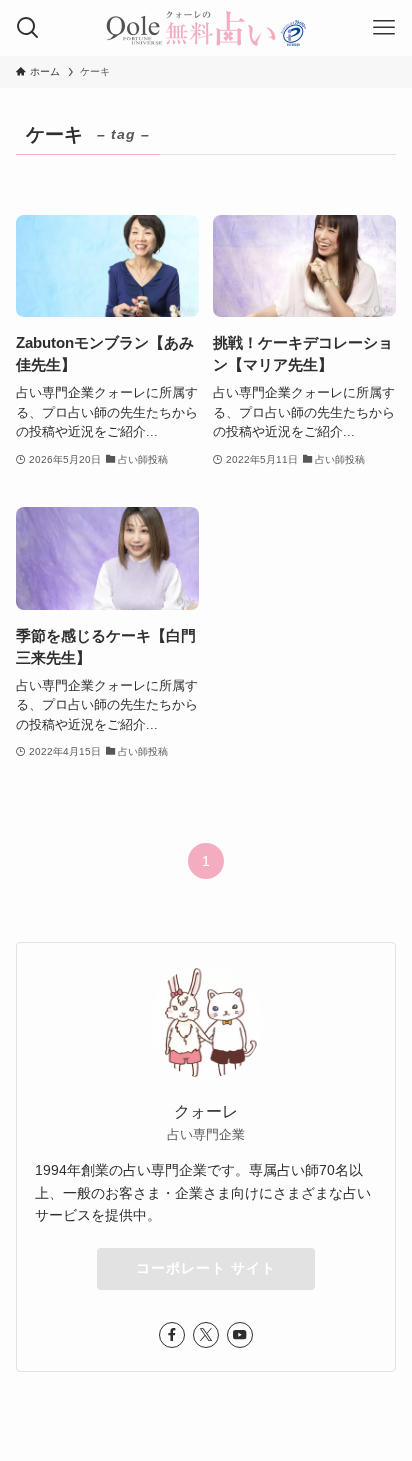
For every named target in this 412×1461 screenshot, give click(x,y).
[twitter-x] (206, 1335)
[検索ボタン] (28, 28)
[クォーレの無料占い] (206, 28)
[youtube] (240, 1335)
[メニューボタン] (384, 28)
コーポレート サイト (206, 1268)
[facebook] (172, 1335)
